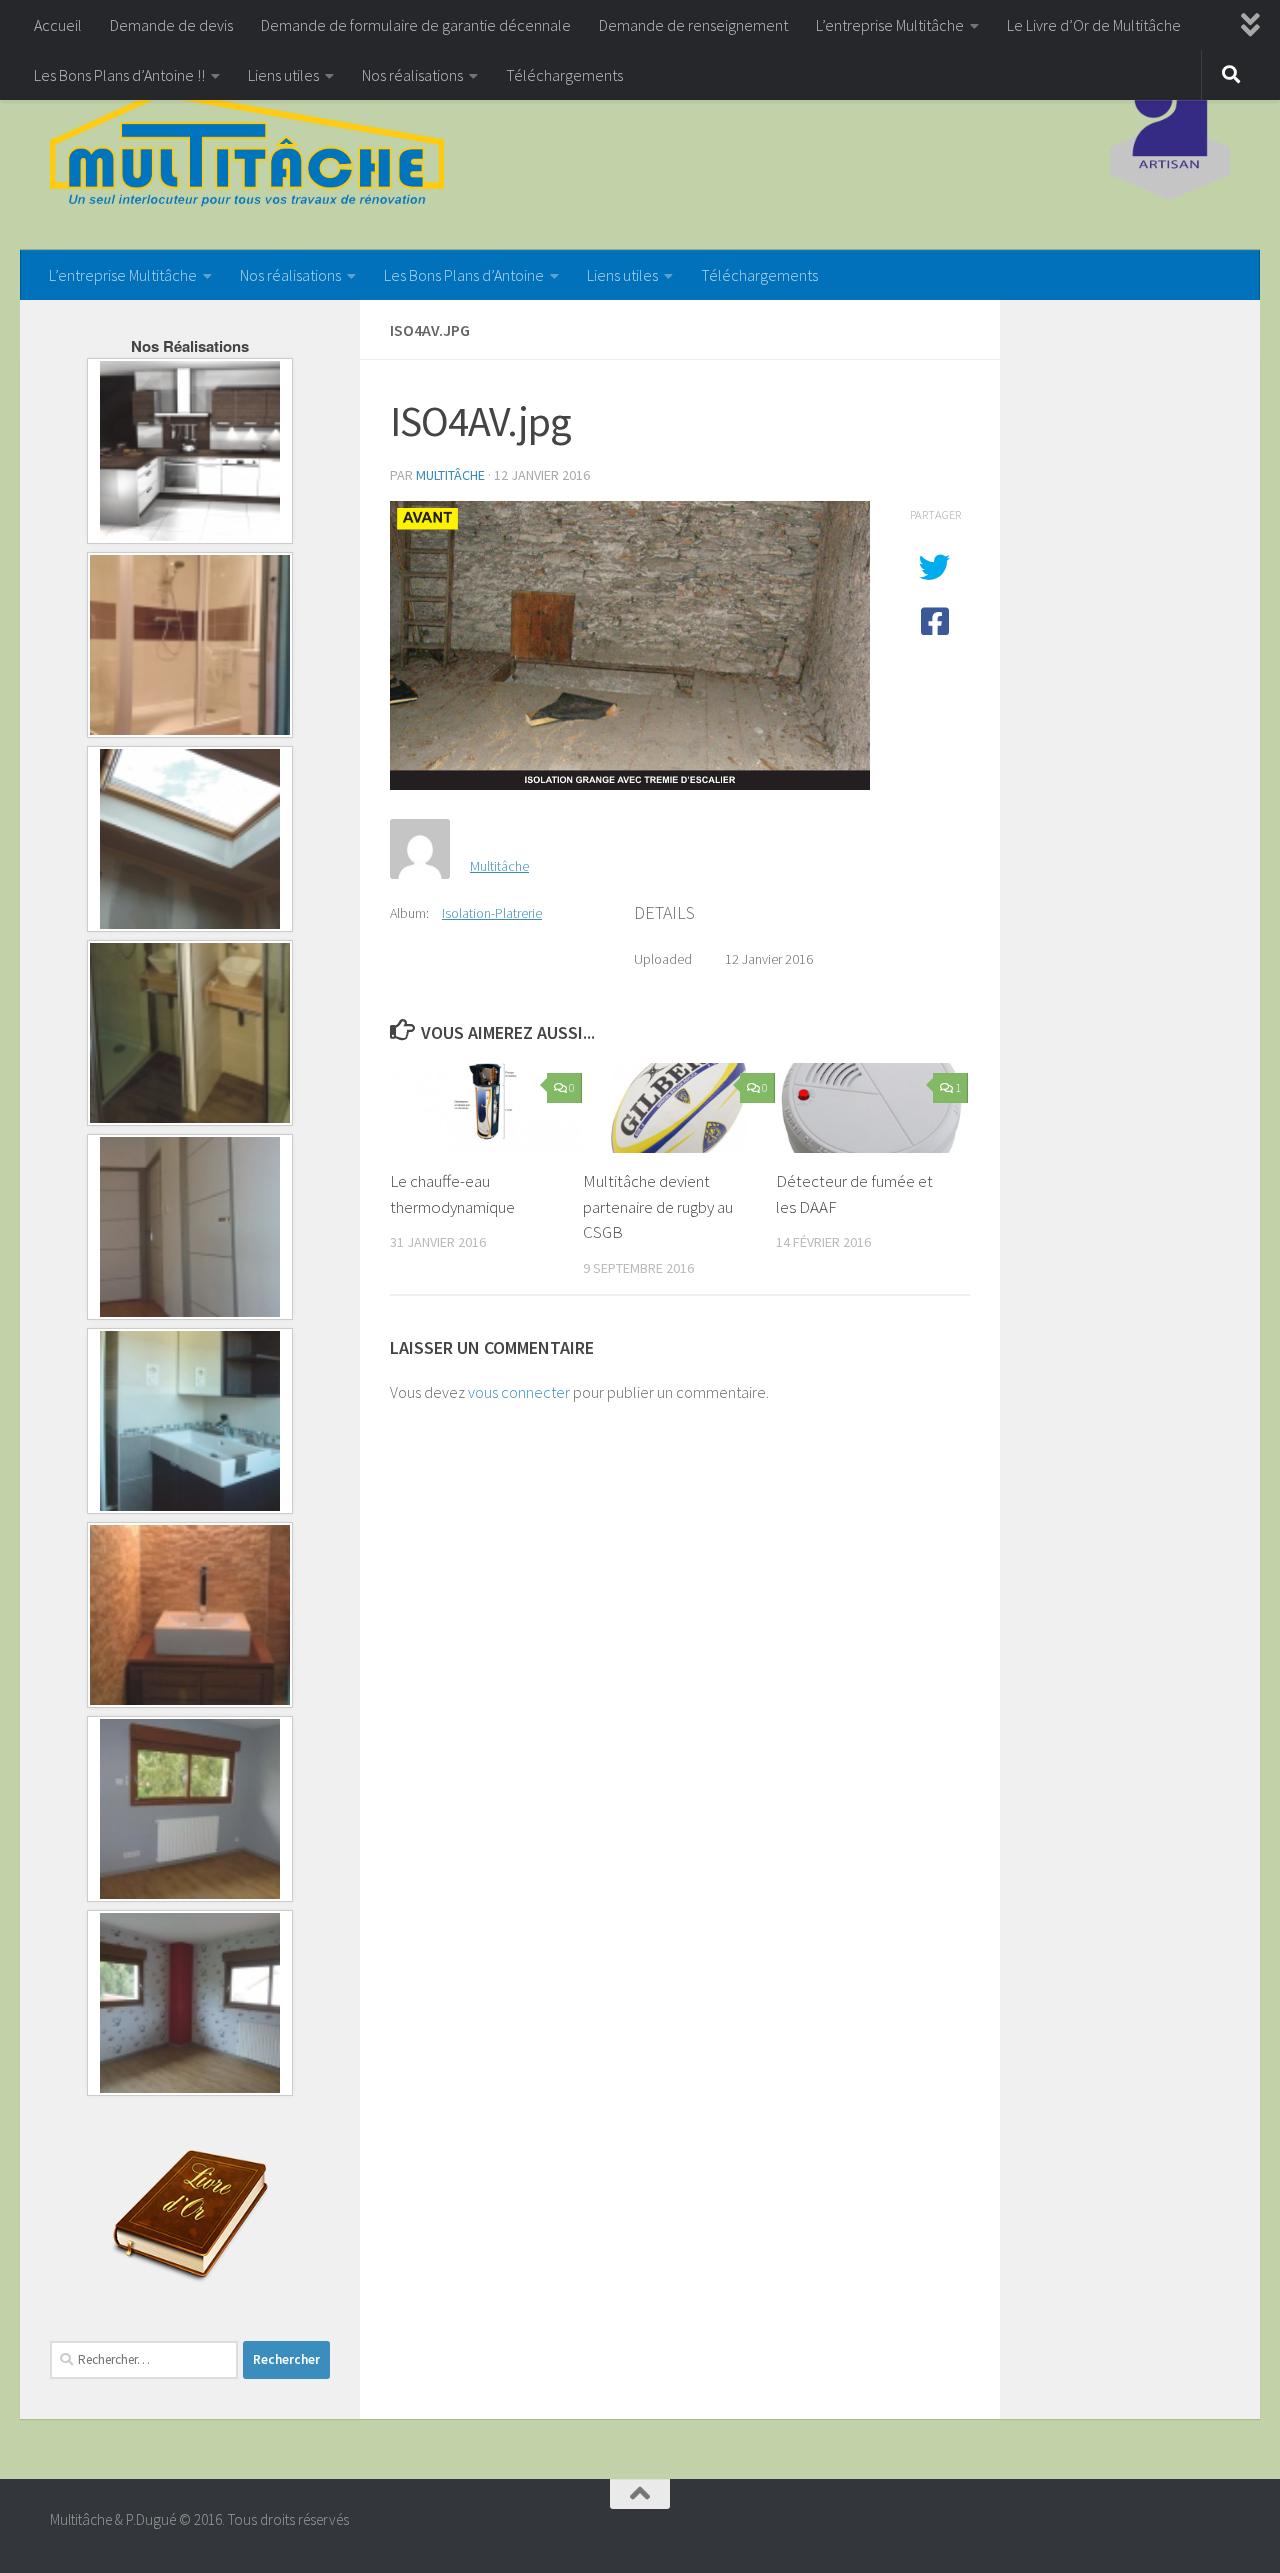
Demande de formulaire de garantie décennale (416, 25)
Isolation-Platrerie (492, 913)
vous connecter (519, 1392)
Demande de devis (171, 25)
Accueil (58, 25)
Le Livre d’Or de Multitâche (1094, 25)
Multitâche (450, 475)
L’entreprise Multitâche (890, 25)
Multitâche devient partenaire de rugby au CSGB (658, 1206)
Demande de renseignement (693, 25)
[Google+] (1216, 2528)
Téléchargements (564, 75)
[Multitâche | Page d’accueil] (247, 150)
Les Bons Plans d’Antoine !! (119, 75)
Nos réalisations (412, 75)
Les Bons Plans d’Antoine (464, 275)
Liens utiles (283, 75)
